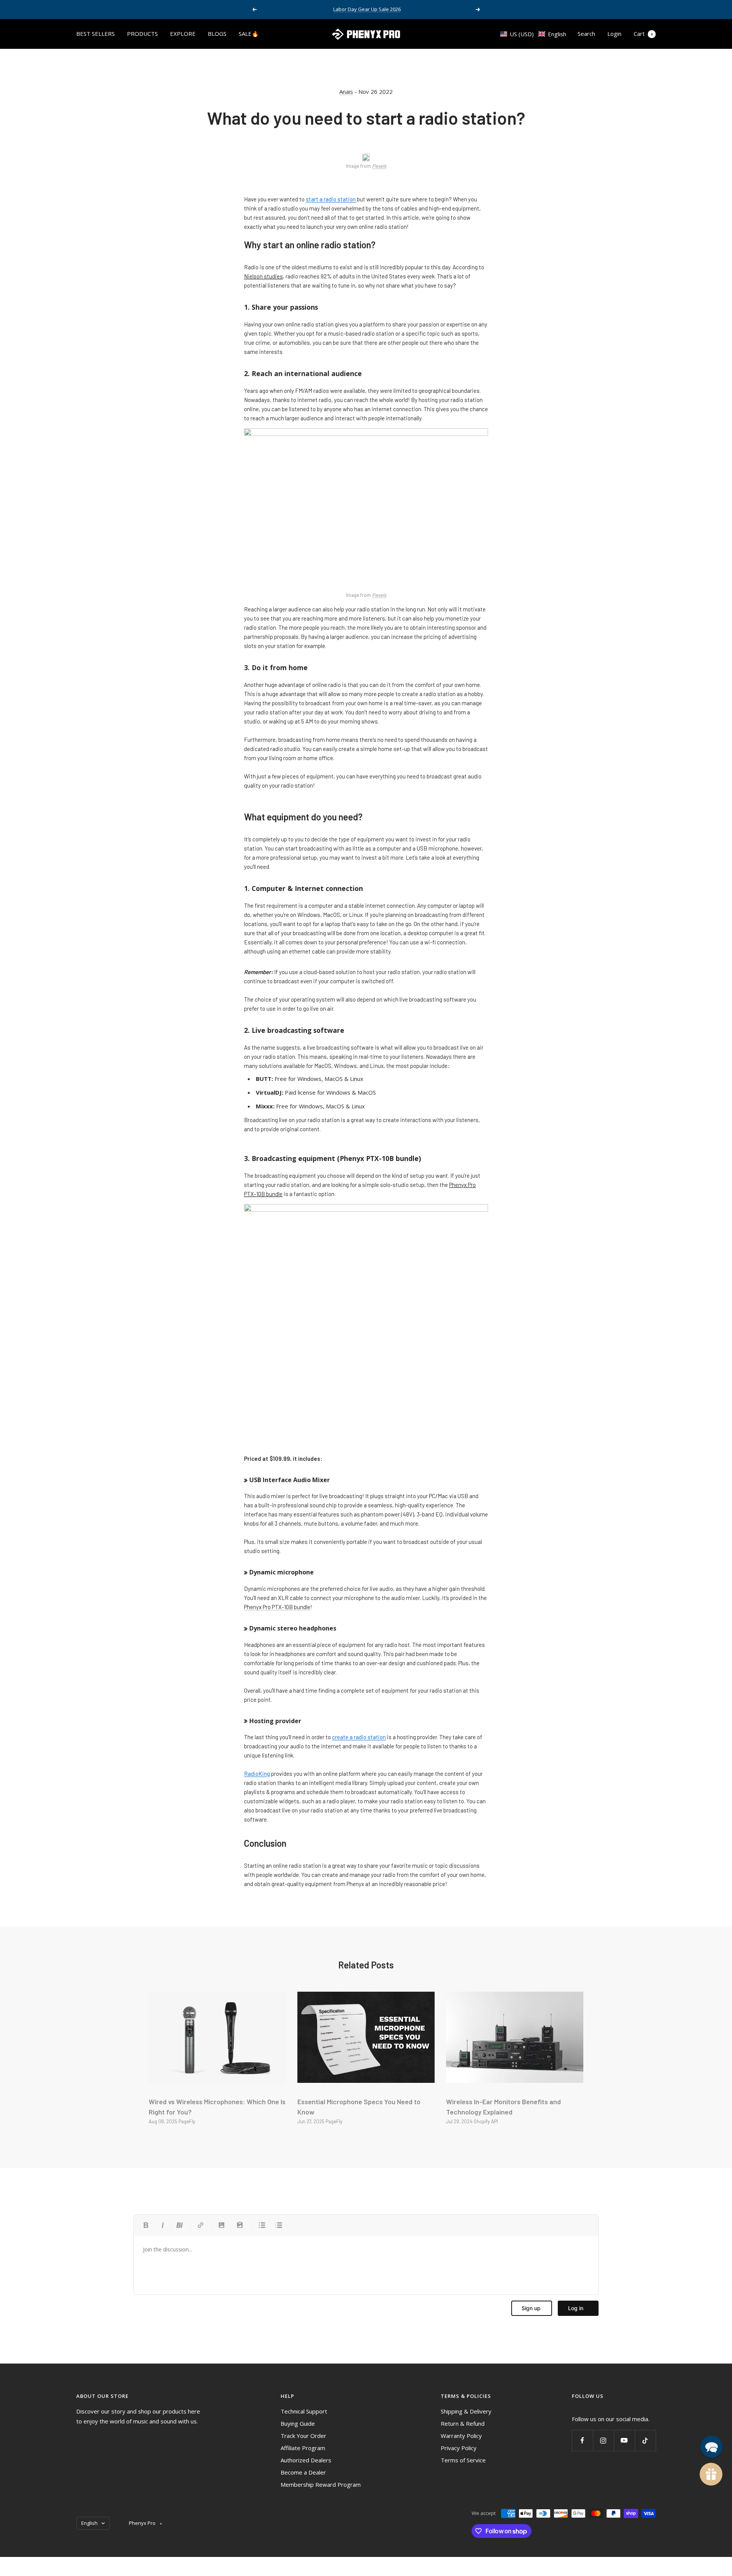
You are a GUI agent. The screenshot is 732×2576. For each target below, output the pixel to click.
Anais (346, 92)
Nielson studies (263, 276)
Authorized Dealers (306, 2460)
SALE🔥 (249, 34)
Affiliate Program (303, 2448)
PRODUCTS (142, 34)
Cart (643, 34)
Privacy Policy (459, 2448)
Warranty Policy (461, 2436)
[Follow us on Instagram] (603, 2440)
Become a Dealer (303, 2472)
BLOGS (217, 34)
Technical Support (304, 2411)
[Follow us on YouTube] (624, 2440)
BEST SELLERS (96, 34)
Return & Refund (463, 2423)
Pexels (379, 166)
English (89, 2523)
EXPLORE (183, 34)
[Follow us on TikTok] (645, 2440)
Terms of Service (463, 2460)
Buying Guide (298, 2423)
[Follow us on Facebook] (582, 2440)
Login (614, 34)
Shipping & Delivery (466, 2411)
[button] (533, 34)
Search (586, 34)
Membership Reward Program (321, 2484)
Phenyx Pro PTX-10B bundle (277, 1607)
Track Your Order (303, 2436)
